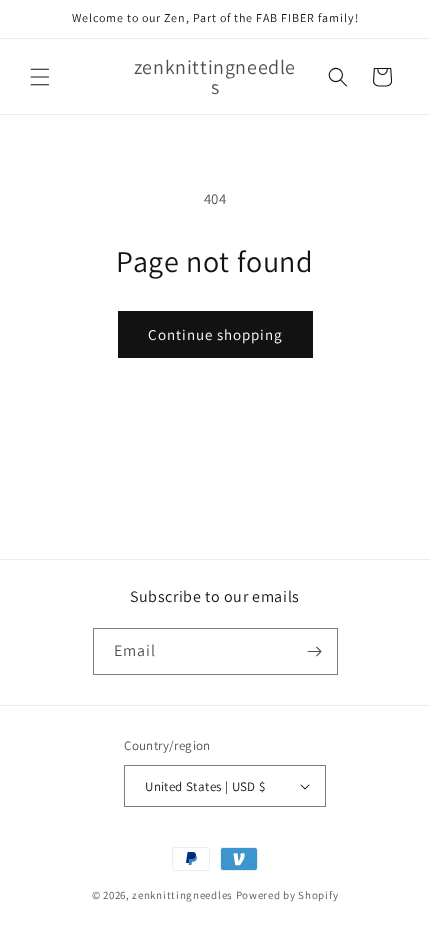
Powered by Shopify (287, 895)
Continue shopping (215, 334)
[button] (40, 77)
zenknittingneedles (182, 895)
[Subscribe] (315, 651)
